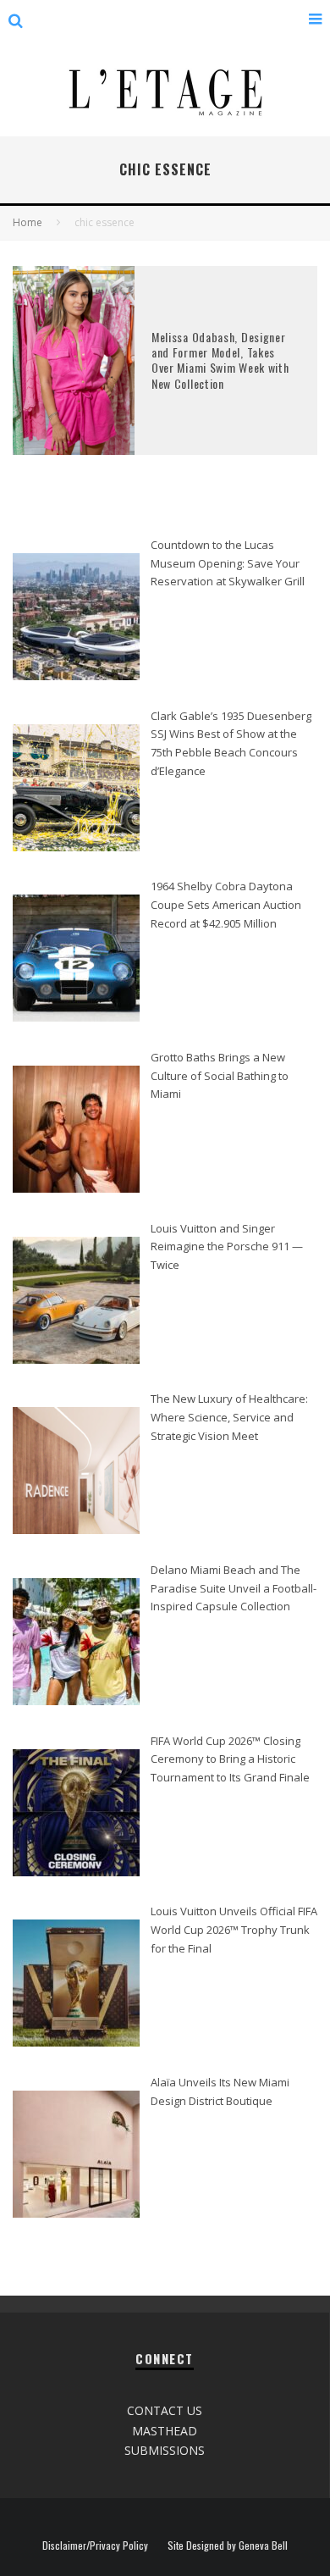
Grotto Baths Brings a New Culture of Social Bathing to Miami (220, 1075)
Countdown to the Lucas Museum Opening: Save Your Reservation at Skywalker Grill (228, 563)
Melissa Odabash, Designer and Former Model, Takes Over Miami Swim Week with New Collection (220, 360)
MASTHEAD (165, 2431)
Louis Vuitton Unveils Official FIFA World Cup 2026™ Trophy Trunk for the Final (234, 1929)
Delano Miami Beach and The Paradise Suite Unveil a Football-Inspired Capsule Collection (234, 1588)
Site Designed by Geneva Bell (228, 2546)
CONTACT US (165, 2410)
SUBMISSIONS (165, 2450)
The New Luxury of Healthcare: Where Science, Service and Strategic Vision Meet (229, 1417)
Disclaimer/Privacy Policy (95, 2546)
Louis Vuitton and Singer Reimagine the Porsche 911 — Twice (227, 1246)
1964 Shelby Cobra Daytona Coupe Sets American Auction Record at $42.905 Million (226, 904)
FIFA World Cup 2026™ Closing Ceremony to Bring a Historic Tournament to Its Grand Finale (230, 1759)
